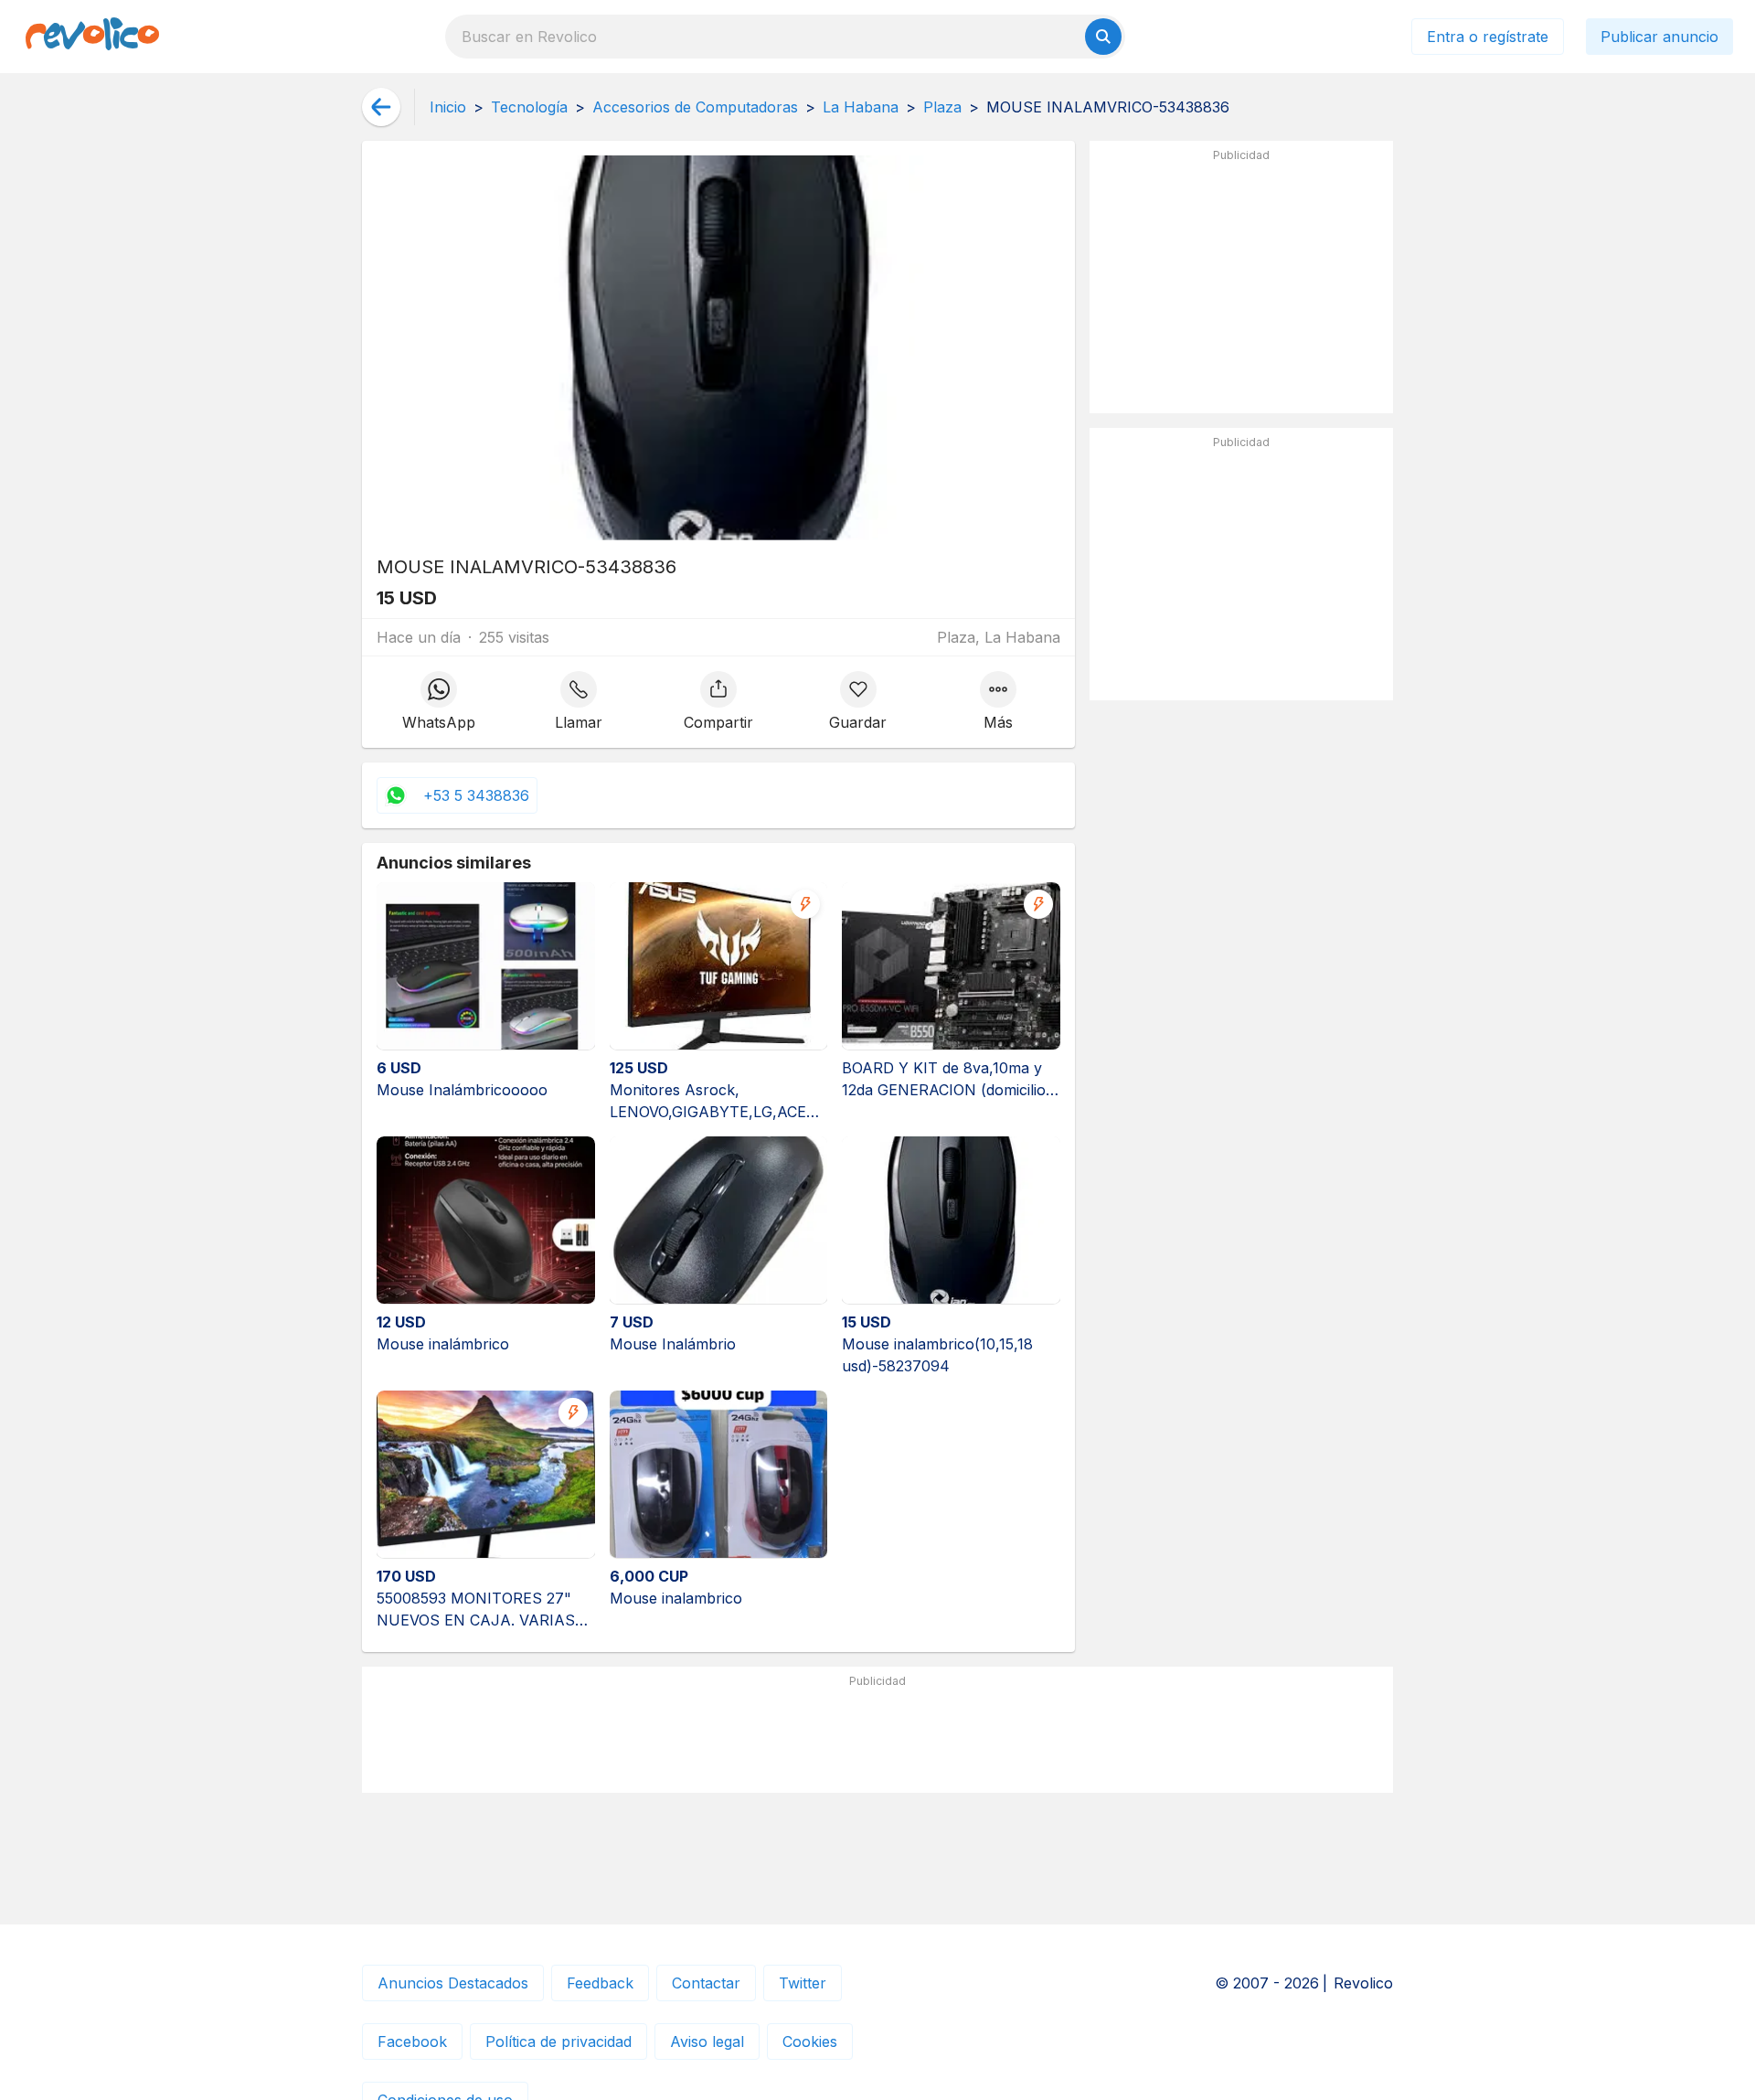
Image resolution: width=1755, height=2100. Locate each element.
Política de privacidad (558, 2041)
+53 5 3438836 (476, 795)
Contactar (706, 1983)
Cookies (810, 2041)
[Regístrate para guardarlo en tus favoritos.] (858, 702)
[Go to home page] (92, 37)
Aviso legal (707, 2041)
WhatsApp (439, 722)
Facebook (412, 2041)
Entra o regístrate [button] (1488, 37)
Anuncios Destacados (453, 1983)
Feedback (600, 1983)
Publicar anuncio (1659, 37)
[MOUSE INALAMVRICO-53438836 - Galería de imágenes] (718, 348)
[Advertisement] (1241, 284)
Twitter (803, 1983)
